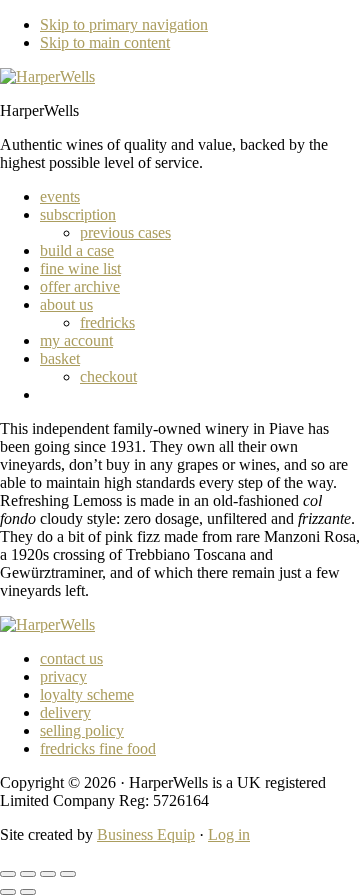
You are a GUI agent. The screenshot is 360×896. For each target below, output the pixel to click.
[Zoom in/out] (8, 874)
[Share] (48, 874)
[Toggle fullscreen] (28, 874)
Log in (229, 834)
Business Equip (146, 834)
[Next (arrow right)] (28, 892)
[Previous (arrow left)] (8, 892)
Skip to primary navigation (124, 24)
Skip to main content (105, 42)
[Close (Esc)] (68, 874)
